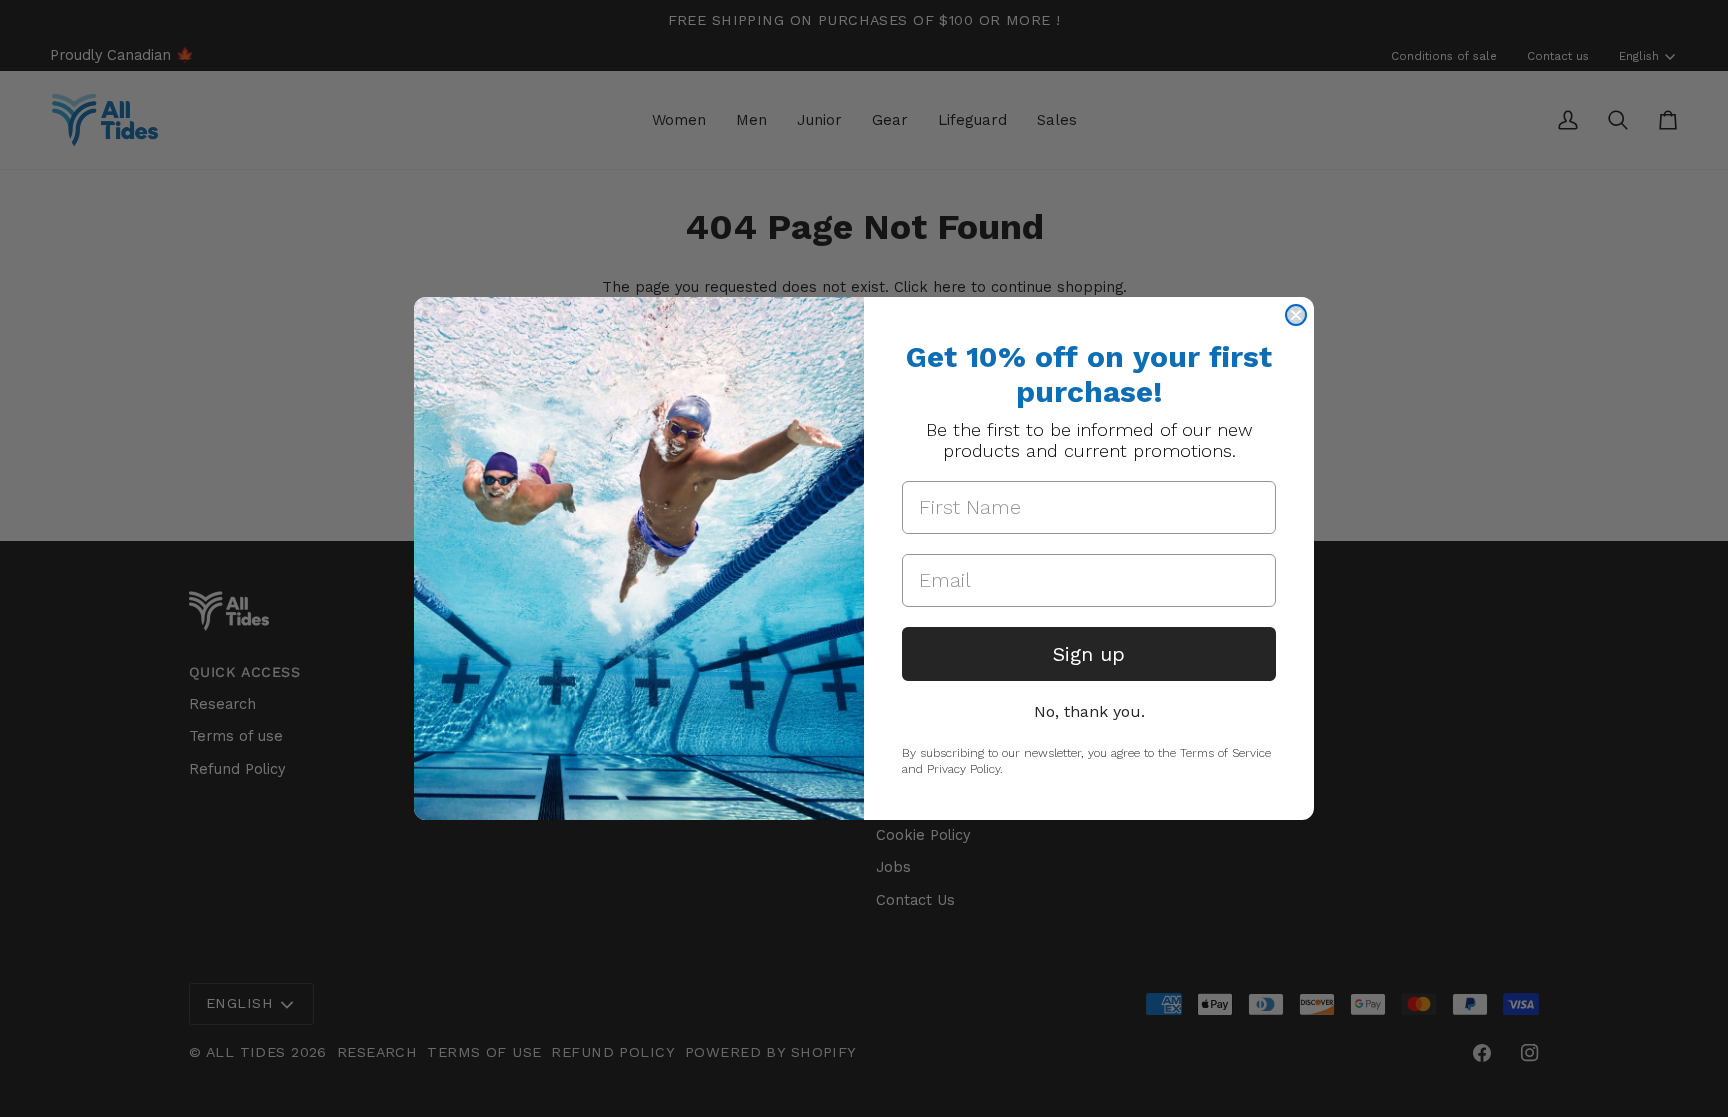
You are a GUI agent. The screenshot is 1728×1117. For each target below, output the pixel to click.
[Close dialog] (1296, 315)
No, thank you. (1089, 711)
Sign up (1089, 654)
